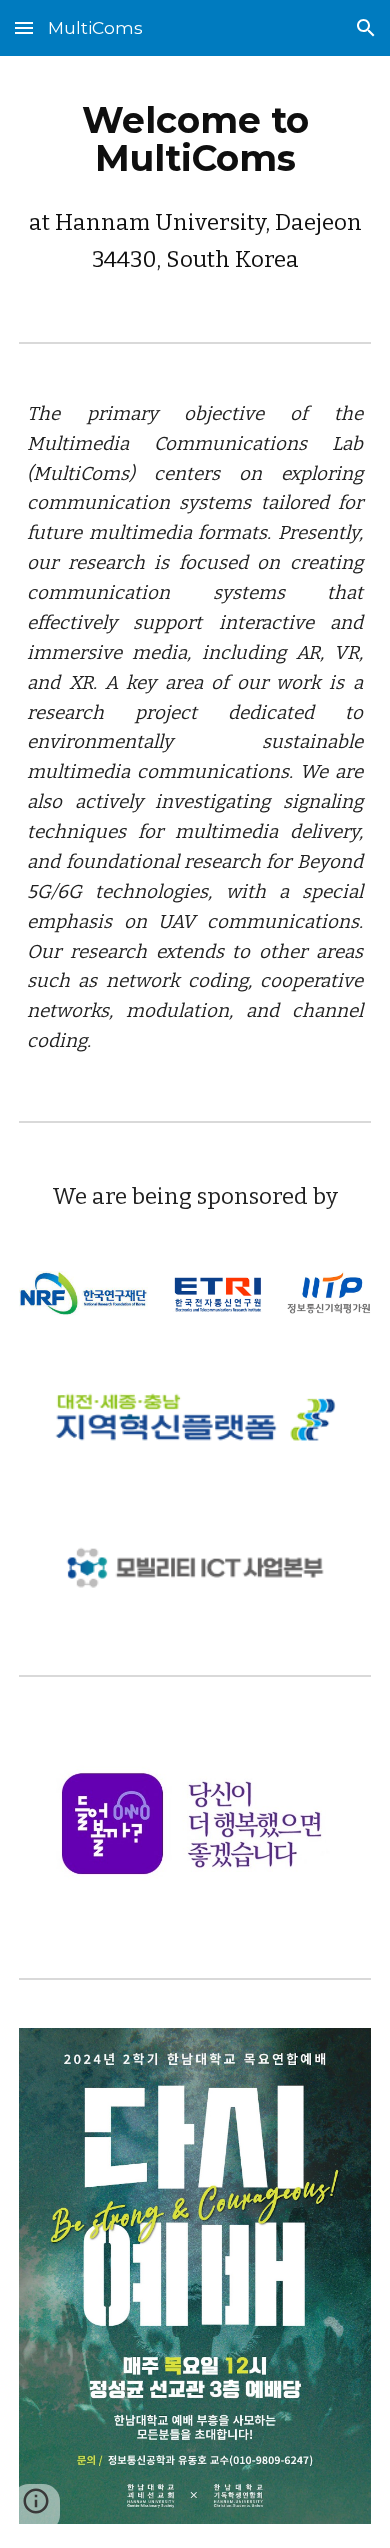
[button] (24, 27)
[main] (195, 183)
